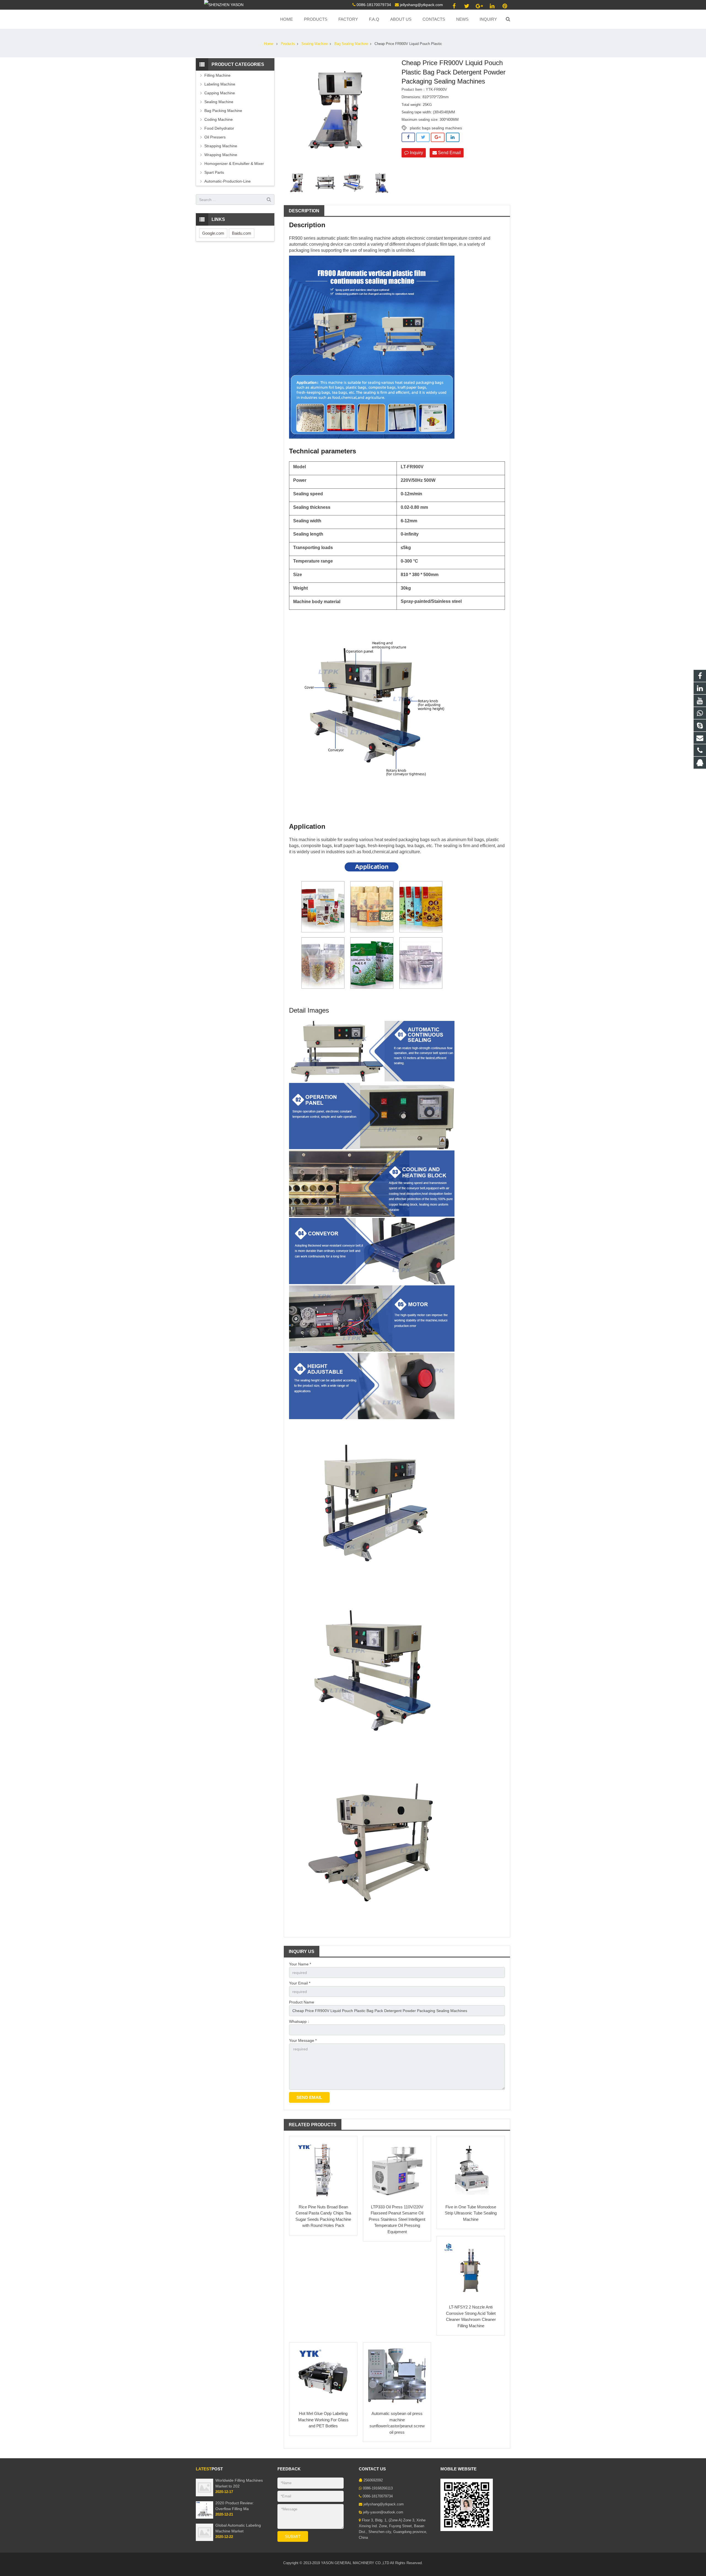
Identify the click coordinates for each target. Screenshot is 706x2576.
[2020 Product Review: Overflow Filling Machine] (204, 2518)
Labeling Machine (220, 84)
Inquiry (416, 153)
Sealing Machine (315, 44)
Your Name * (300, 1964)
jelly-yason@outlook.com (383, 2512)
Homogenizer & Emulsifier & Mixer (234, 164)
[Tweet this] (423, 137)
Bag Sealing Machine (351, 44)
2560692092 (373, 2480)
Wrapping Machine (221, 155)
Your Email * (300, 1983)
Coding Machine (219, 119)
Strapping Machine (221, 146)
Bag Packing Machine (223, 111)
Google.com (213, 233)
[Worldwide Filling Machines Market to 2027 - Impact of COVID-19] (204, 2495)
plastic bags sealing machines (436, 128)
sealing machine (375, 238)
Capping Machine (220, 93)
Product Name (302, 2002)
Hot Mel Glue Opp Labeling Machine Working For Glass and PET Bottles (323, 2420)
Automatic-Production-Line (228, 181)
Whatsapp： (300, 2021)
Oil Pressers (215, 137)
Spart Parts (214, 172)
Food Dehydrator (219, 128)
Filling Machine (217, 75)
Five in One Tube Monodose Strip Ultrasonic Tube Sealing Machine (471, 2213)
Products (288, 44)
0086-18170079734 (374, 5)
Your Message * (303, 2040)
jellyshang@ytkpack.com (421, 5)
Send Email (449, 153)
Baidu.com (242, 233)
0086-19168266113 (378, 2488)
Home (269, 44)
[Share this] (408, 137)
